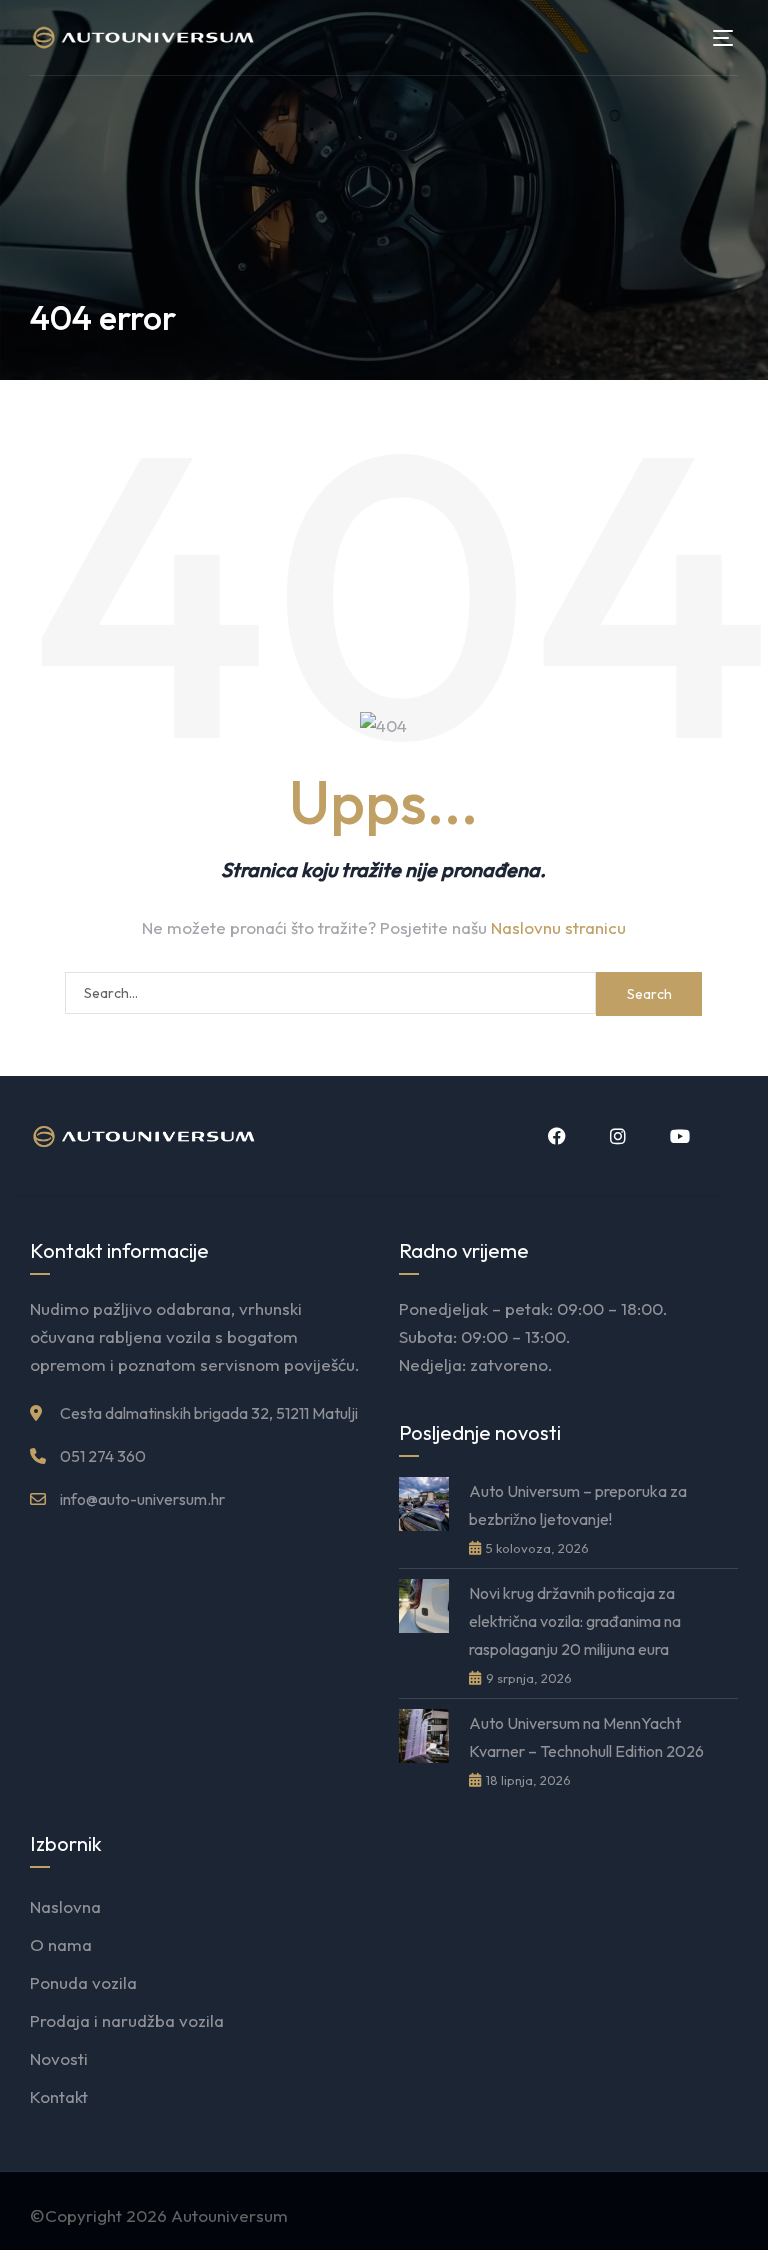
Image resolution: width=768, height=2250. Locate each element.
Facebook (555, 1136)
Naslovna (65, 1906)
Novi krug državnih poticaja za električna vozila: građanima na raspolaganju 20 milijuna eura (575, 1621)
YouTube (678, 1136)
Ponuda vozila (83, 1982)
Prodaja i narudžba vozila (127, 2020)
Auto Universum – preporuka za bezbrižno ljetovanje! (578, 1505)
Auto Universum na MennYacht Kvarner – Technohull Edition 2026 (586, 1737)
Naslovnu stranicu (558, 927)
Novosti (59, 2058)
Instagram (616, 1136)
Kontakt (59, 2096)
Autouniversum (229, 2215)
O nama (61, 1944)
